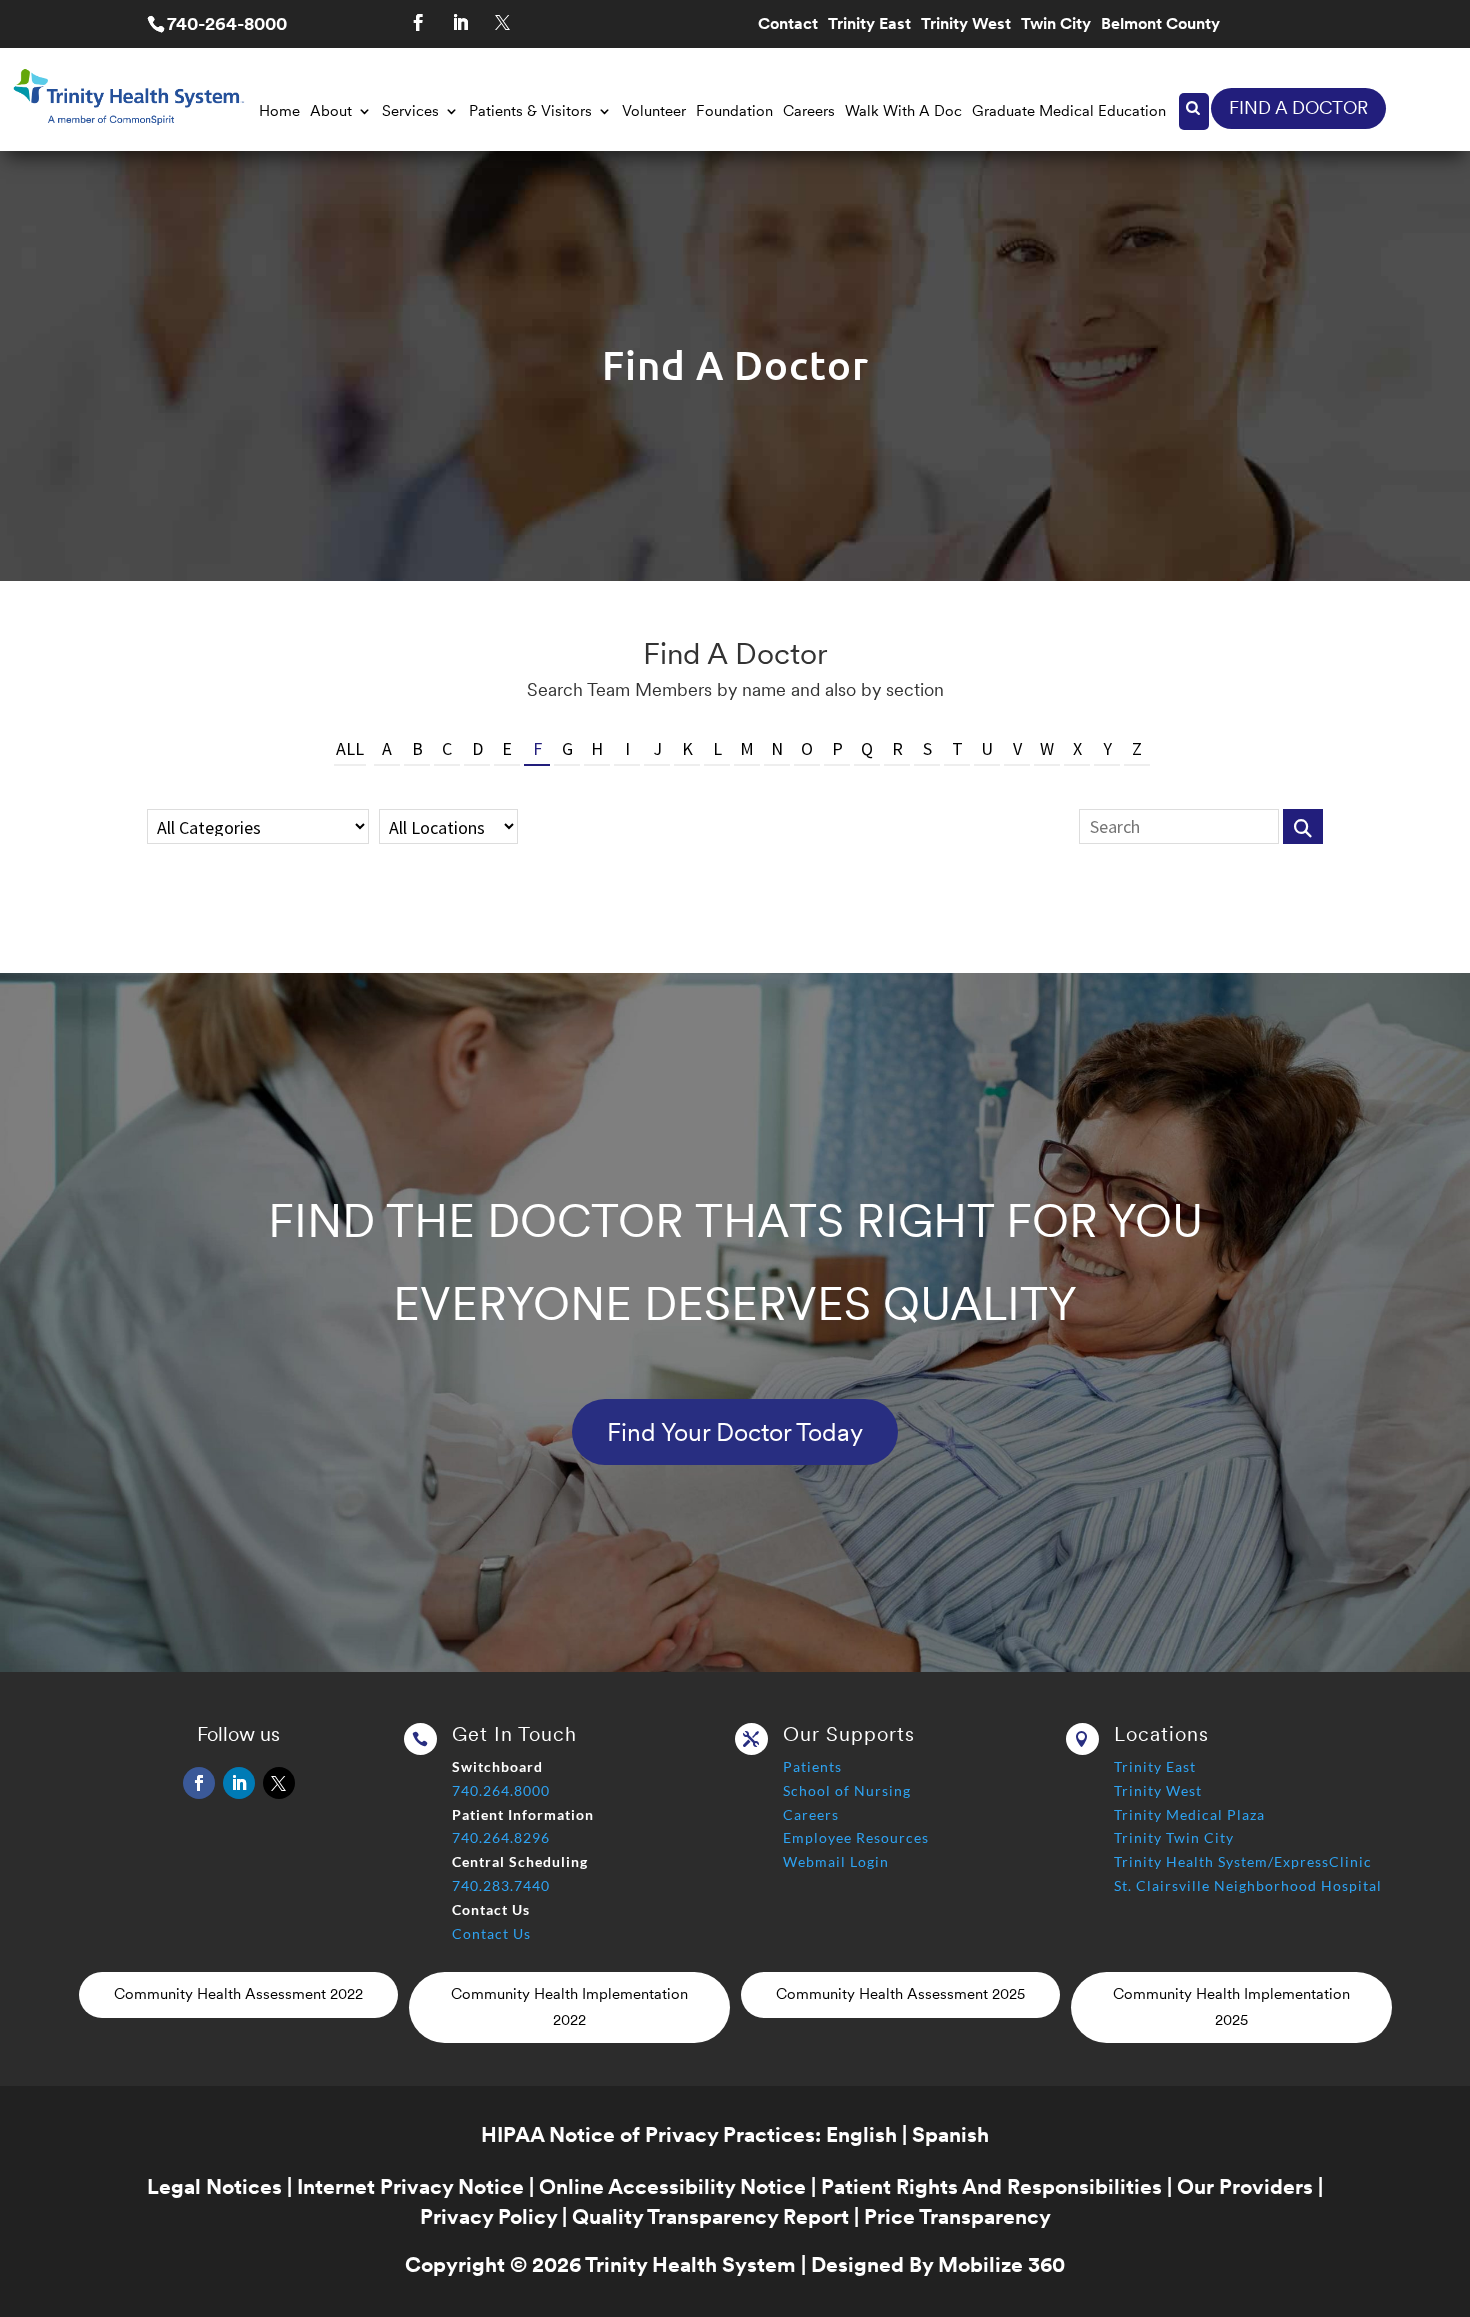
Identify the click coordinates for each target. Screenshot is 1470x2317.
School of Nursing (847, 1790)
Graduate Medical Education (1069, 111)
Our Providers (1245, 2186)
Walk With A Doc (903, 111)
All (350, 748)
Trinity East (869, 25)
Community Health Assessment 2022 (238, 1994)
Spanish (950, 2134)
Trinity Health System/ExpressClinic (1243, 1861)
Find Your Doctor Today (735, 1432)
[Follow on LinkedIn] (460, 23)
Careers (809, 111)
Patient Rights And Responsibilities (991, 2186)
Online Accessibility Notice (672, 2186)
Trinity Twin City (1174, 1837)
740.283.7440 (501, 1885)
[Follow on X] (502, 23)
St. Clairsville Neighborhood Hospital (1248, 1885)
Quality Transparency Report (710, 2216)
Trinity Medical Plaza (1189, 1814)
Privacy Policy (488, 2216)
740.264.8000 (501, 1790)
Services (410, 111)
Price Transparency (957, 2216)
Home (279, 111)
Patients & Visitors (530, 111)
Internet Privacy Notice (410, 2186)
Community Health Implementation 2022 (569, 2007)
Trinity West (966, 25)
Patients (812, 1766)
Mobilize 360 (1001, 2264)
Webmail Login (836, 1861)
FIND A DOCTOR (1298, 107)
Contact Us (491, 1933)
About (331, 111)
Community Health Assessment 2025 (900, 1994)
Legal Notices (214, 2186)
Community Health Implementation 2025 (1231, 2007)
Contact (788, 25)
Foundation (734, 111)
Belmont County (1160, 25)
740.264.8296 (501, 1837)
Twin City (1056, 25)
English (861, 2134)
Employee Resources (856, 1837)
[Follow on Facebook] (418, 23)
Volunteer (654, 111)
